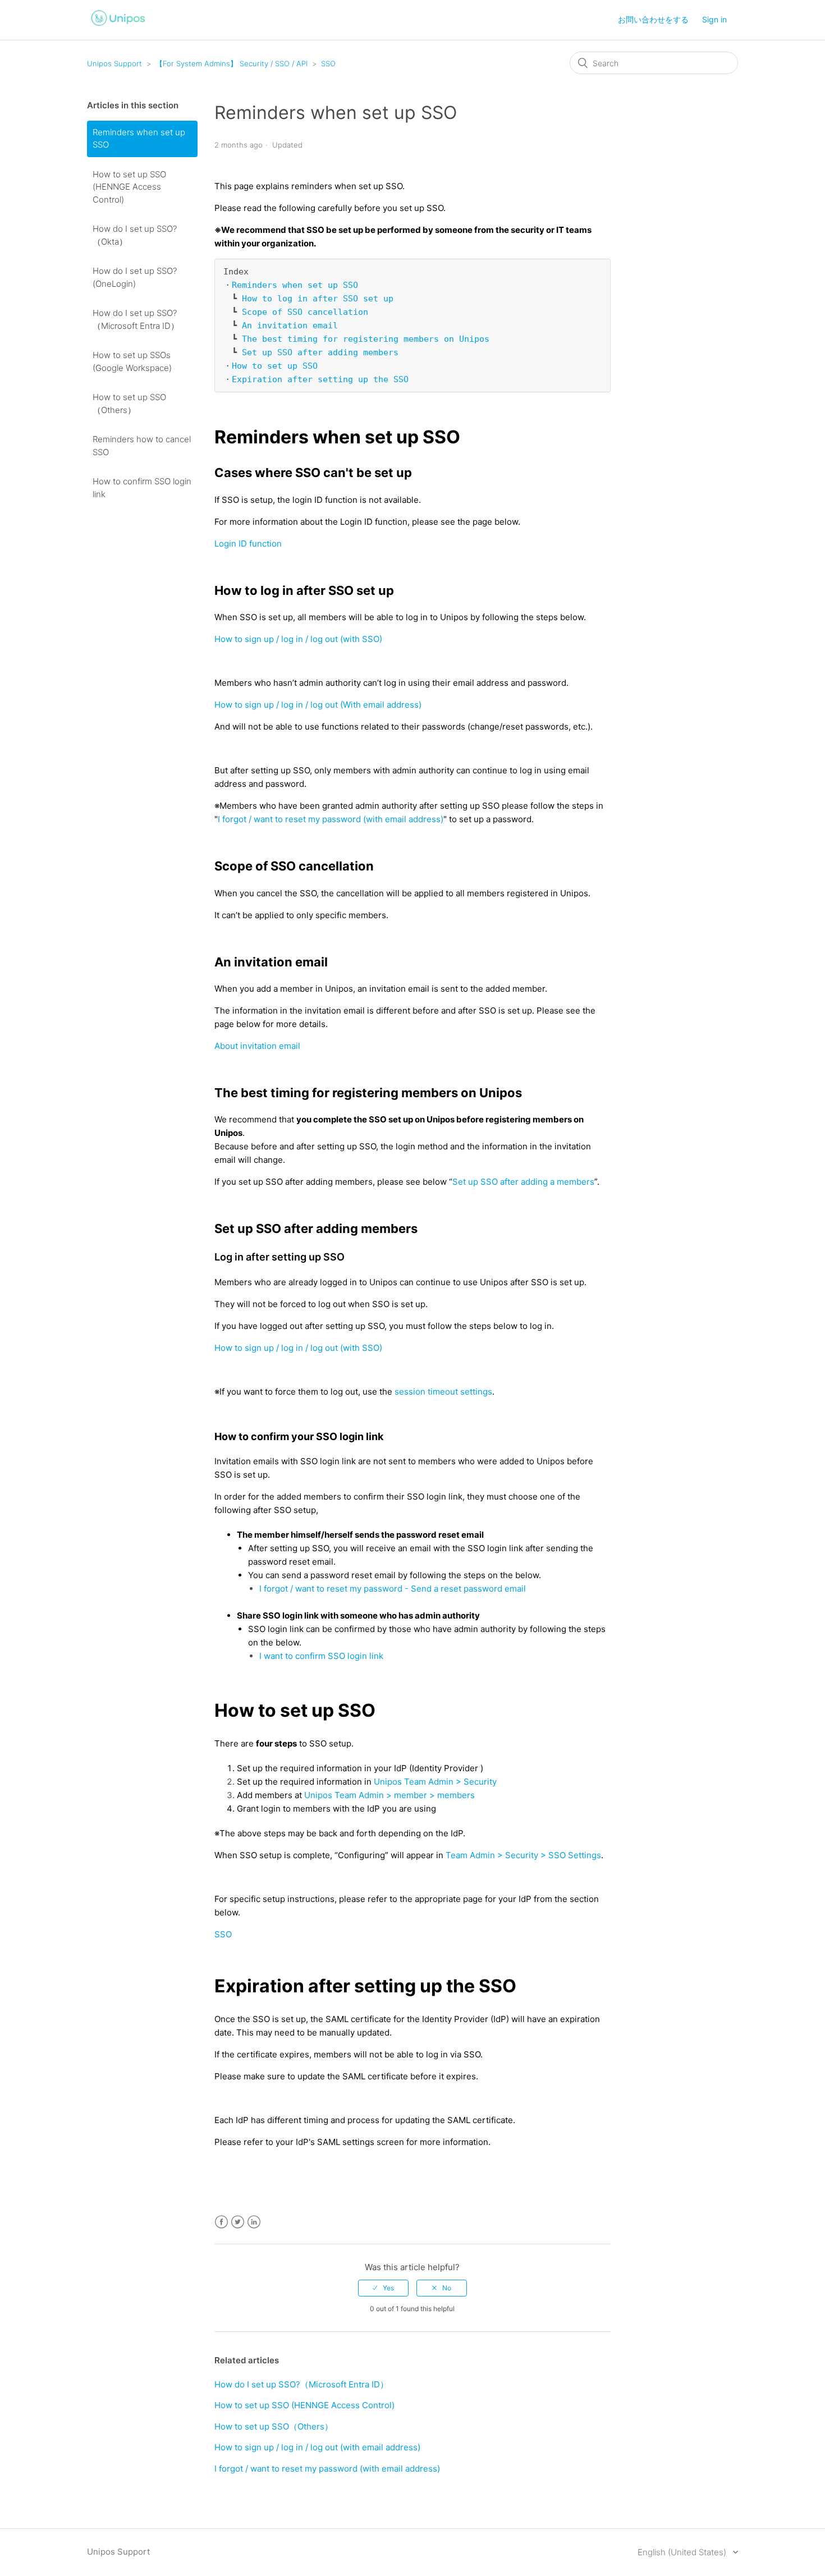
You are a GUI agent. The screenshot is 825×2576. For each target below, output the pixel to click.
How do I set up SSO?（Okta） (135, 235)
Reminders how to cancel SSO (142, 446)
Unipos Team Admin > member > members (389, 1795)
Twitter (238, 2222)
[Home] (118, 27)
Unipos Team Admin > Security (435, 1782)
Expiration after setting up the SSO (320, 379)
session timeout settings (443, 1392)
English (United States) (683, 2552)
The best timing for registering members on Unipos (366, 339)
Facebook (221, 2222)
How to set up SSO (275, 366)
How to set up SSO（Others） (129, 404)
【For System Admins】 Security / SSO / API (232, 63)
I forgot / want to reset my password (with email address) (331, 819)
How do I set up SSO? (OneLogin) (135, 277)
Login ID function (248, 544)
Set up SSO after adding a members (523, 1182)
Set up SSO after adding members (320, 352)
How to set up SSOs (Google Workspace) (132, 361)
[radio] (383, 2288)
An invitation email (290, 326)
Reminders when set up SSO (139, 139)
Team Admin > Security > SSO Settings (523, 1855)
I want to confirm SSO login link (321, 1656)
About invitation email (257, 1046)
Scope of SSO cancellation (305, 312)
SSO (328, 63)
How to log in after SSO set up (318, 299)
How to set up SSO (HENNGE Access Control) (129, 187)
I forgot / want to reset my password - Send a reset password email (393, 1589)
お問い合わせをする (653, 19)
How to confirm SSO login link (142, 488)
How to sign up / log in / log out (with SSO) (298, 639)
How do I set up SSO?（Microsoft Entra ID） (136, 319)
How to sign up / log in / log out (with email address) (317, 2447)
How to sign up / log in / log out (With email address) (318, 705)
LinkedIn (254, 2222)
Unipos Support (114, 63)
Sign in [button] (714, 19)
